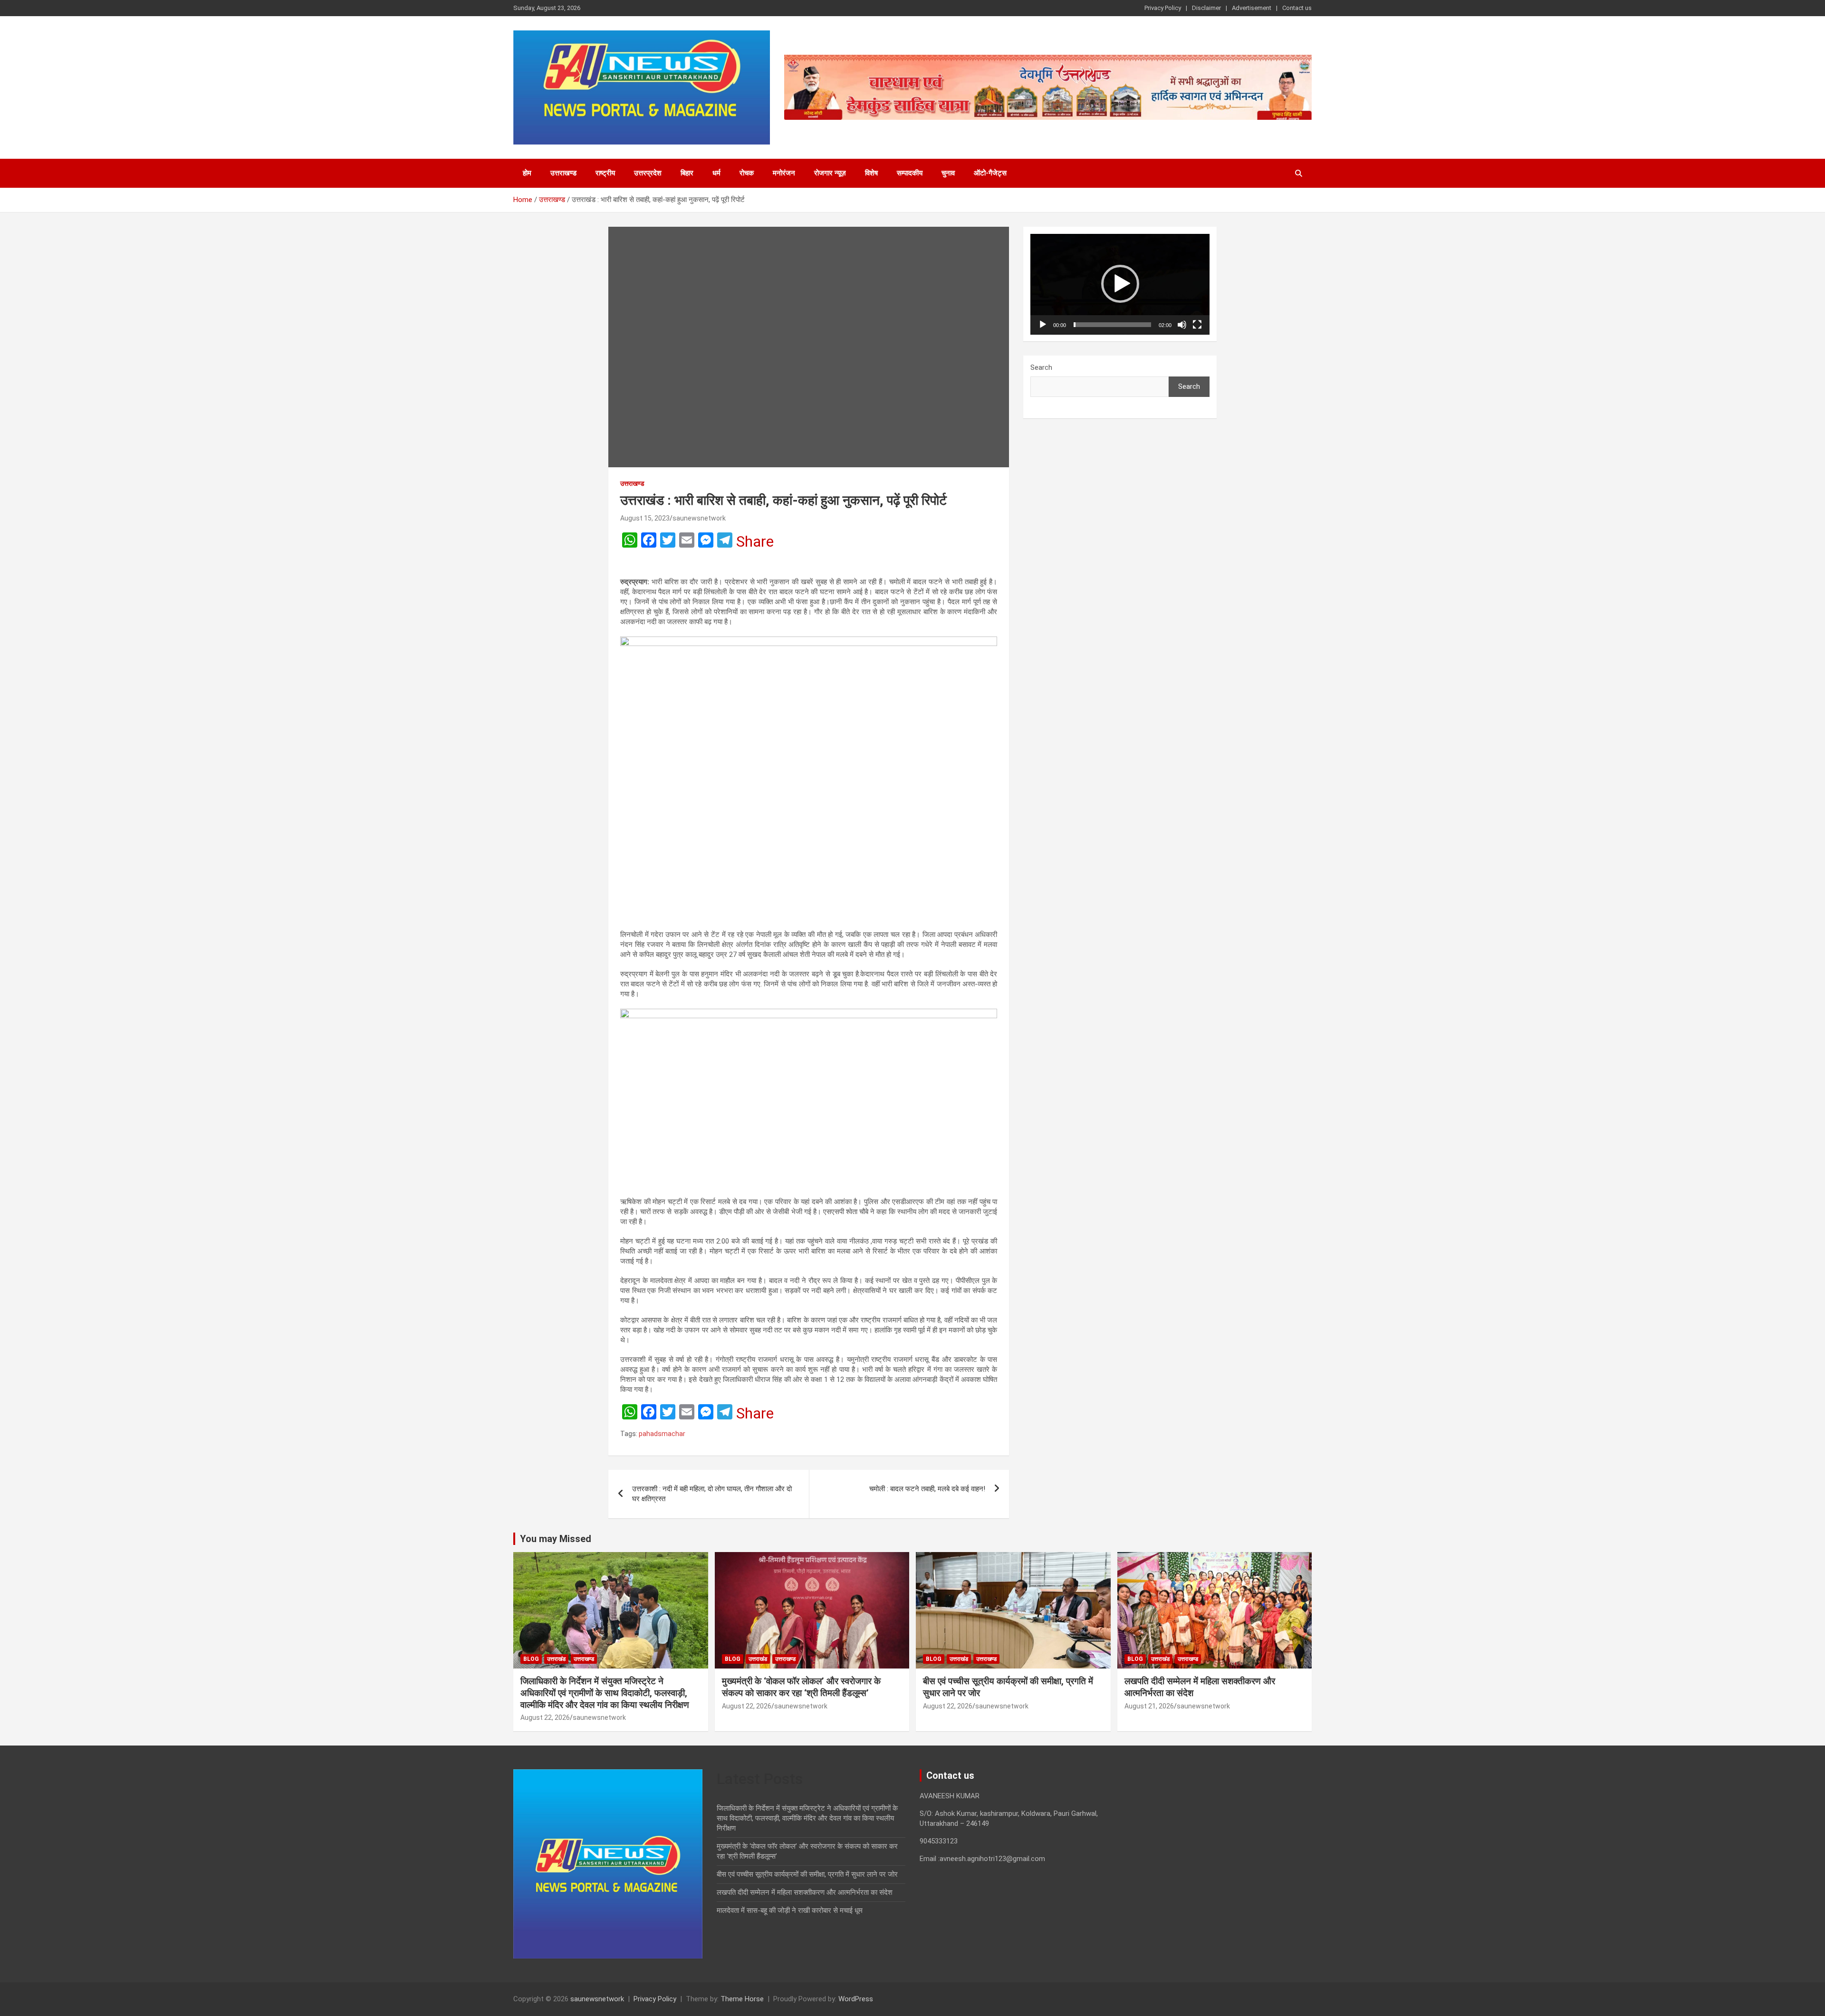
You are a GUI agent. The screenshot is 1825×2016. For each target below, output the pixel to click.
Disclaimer (1206, 8)
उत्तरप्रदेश (648, 173)
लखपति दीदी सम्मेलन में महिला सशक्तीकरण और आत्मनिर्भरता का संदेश (805, 1892)
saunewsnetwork (699, 518)
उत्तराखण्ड (563, 173)
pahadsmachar (662, 1434)
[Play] (1043, 325)
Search (1041, 367)
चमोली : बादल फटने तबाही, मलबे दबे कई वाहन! (927, 1489)
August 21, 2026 (1149, 1706)
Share (755, 541)
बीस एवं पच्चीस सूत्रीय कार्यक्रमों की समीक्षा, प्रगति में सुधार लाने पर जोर (807, 1874)
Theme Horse (742, 1999)
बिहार (687, 173)
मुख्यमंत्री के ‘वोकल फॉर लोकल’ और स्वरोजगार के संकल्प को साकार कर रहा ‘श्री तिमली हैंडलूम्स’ (801, 1687)
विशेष (871, 173)
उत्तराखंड (556, 1659)
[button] (1120, 284)
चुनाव (948, 173)
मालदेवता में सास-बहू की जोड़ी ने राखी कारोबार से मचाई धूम (790, 1910)
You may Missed (556, 1539)
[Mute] (1182, 325)
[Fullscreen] (1197, 325)
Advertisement (1252, 8)
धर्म (716, 173)
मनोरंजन (784, 173)
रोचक (747, 173)
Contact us (1297, 8)
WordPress (856, 1999)
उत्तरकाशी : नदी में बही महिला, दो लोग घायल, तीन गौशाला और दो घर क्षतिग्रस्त (712, 1494)
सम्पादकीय (910, 173)
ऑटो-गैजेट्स (990, 173)
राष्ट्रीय (605, 173)
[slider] (1112, 325)
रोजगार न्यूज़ (830, 173)
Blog (531, 1659)
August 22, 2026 (545, 1717)
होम (527, 173)
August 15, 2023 (645, 518)
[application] (1120, 284)
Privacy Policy (1163, 8)
